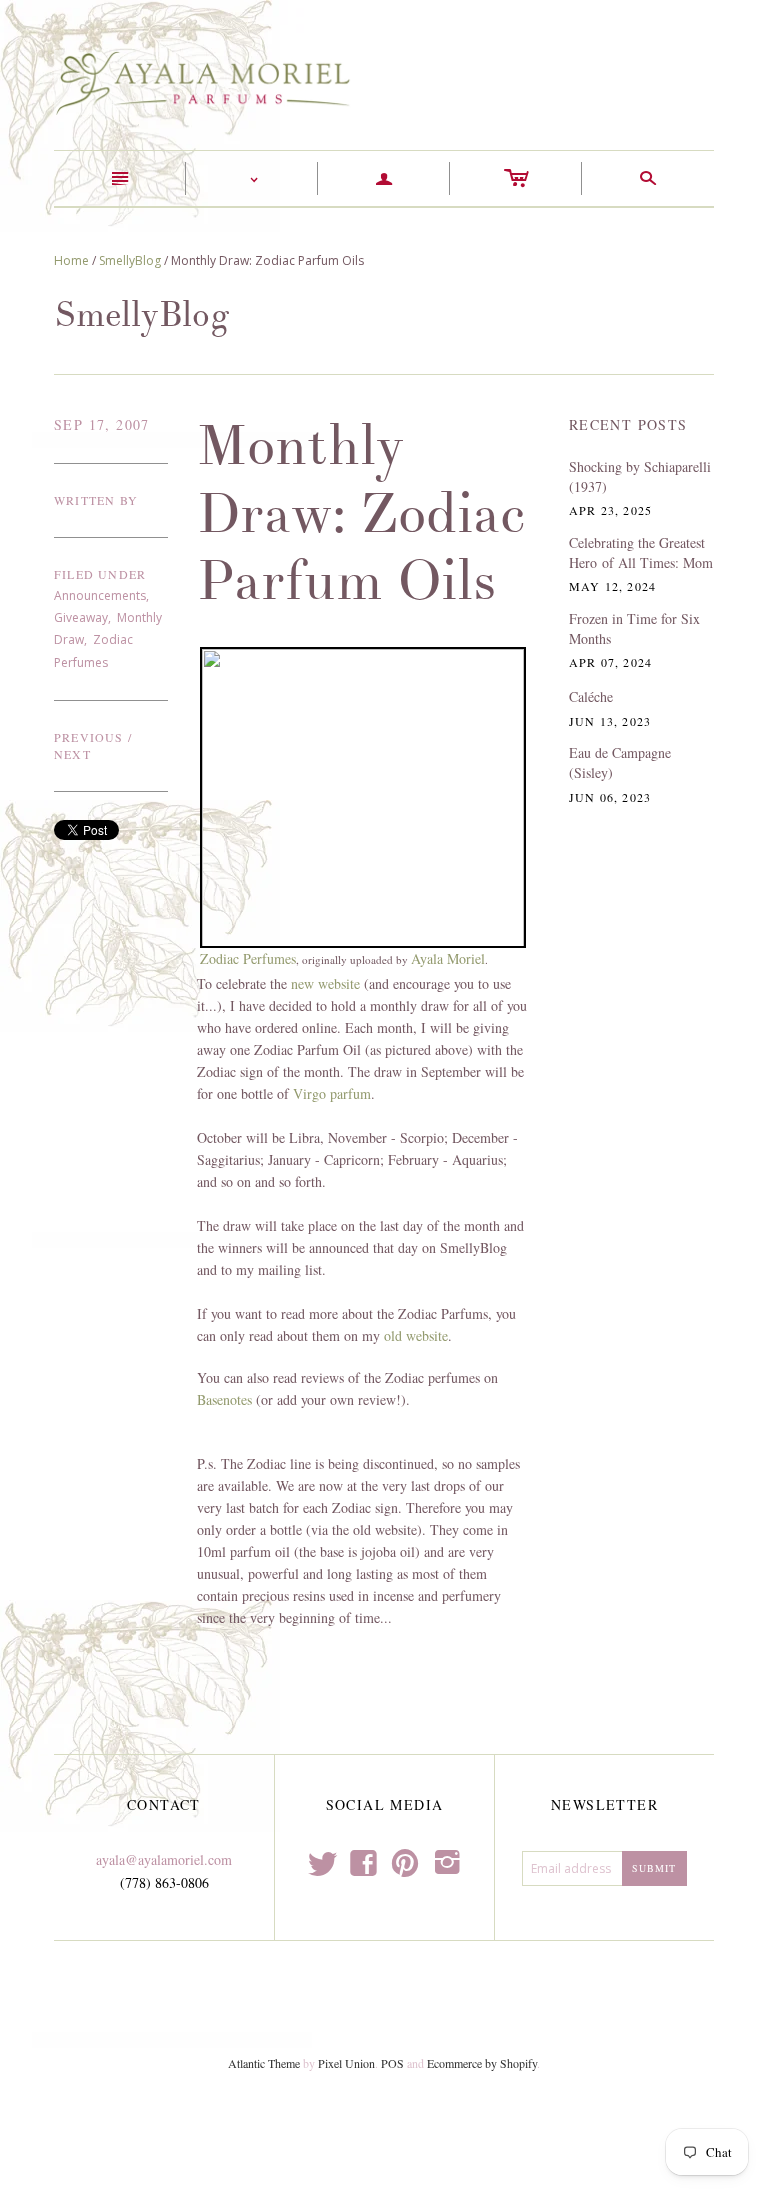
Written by (96, 500)
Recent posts (628, 424)
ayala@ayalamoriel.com (164, 1859)
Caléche (591, 696)
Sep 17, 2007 (102, 424)
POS (392, 2063)
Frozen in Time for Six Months (634, 628)
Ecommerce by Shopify (482, 2063)
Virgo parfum (332, 1093)
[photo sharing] (363, 795)
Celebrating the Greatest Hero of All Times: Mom (641, 552)
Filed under (100, 574)
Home (71, 260)
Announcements (100, 595)
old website (416, 1335)
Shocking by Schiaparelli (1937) (640, 476)
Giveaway (81, 617)
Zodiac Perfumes (248, 958)
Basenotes (224, 1399)
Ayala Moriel (448, 958)
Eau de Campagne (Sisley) (620, 762)
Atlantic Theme (264, 2063)
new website (325, 983)
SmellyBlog (130, 260)
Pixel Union (346, 2063)
